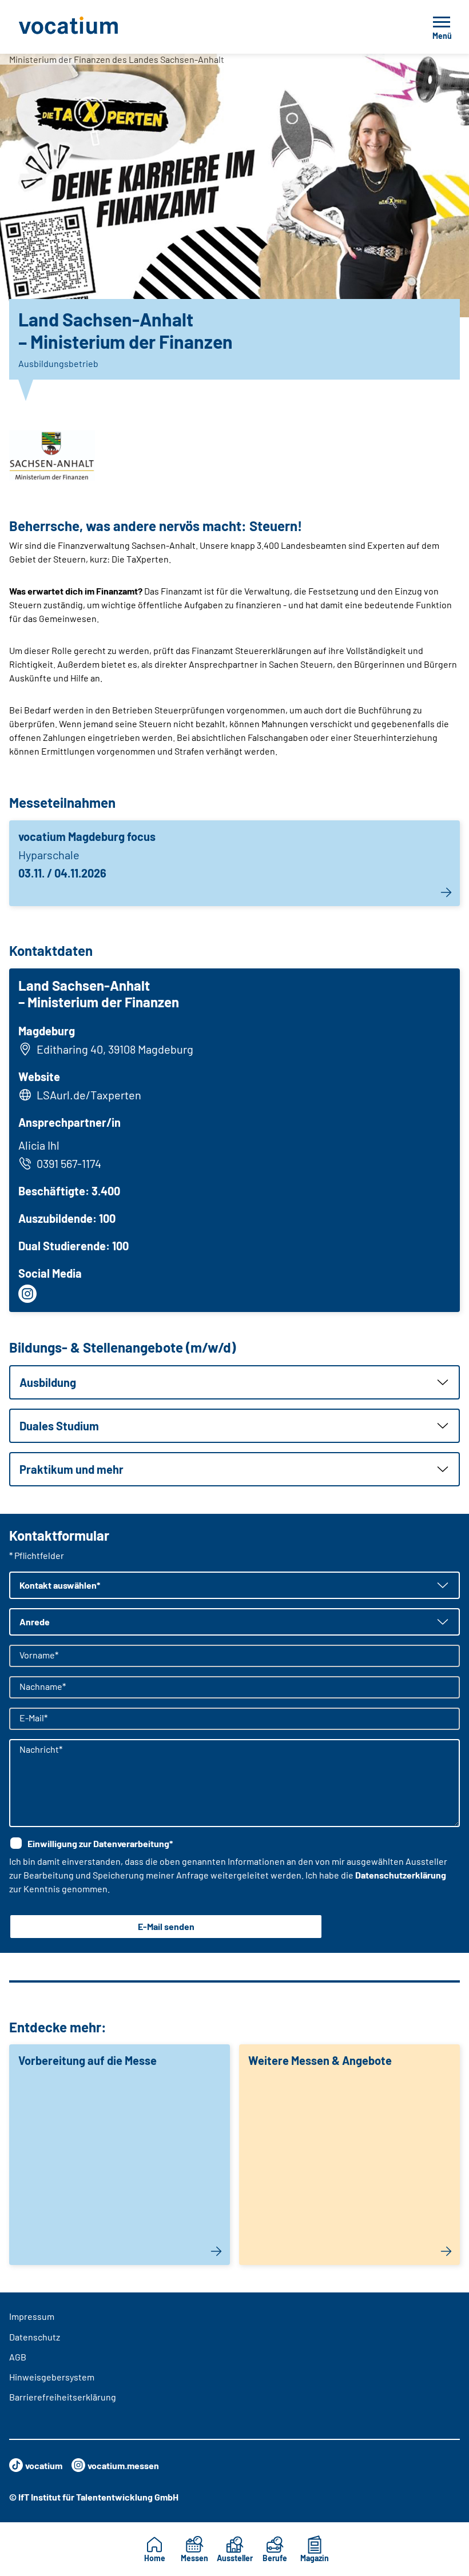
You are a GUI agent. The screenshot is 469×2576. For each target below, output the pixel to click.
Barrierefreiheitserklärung (63, 2397)
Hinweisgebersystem (52, 2377)
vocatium (44, 2465)
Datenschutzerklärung (401, 1875)
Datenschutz (35, 2337)
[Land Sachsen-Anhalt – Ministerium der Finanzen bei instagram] (27, 1294)
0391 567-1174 (69, 1163)
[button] (234, 1382)
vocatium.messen (123, 2465)
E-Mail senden (166, 1926)
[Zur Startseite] (94, 27)
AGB (18, 2357)
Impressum (32, 2316)
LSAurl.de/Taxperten (89, 1095)
